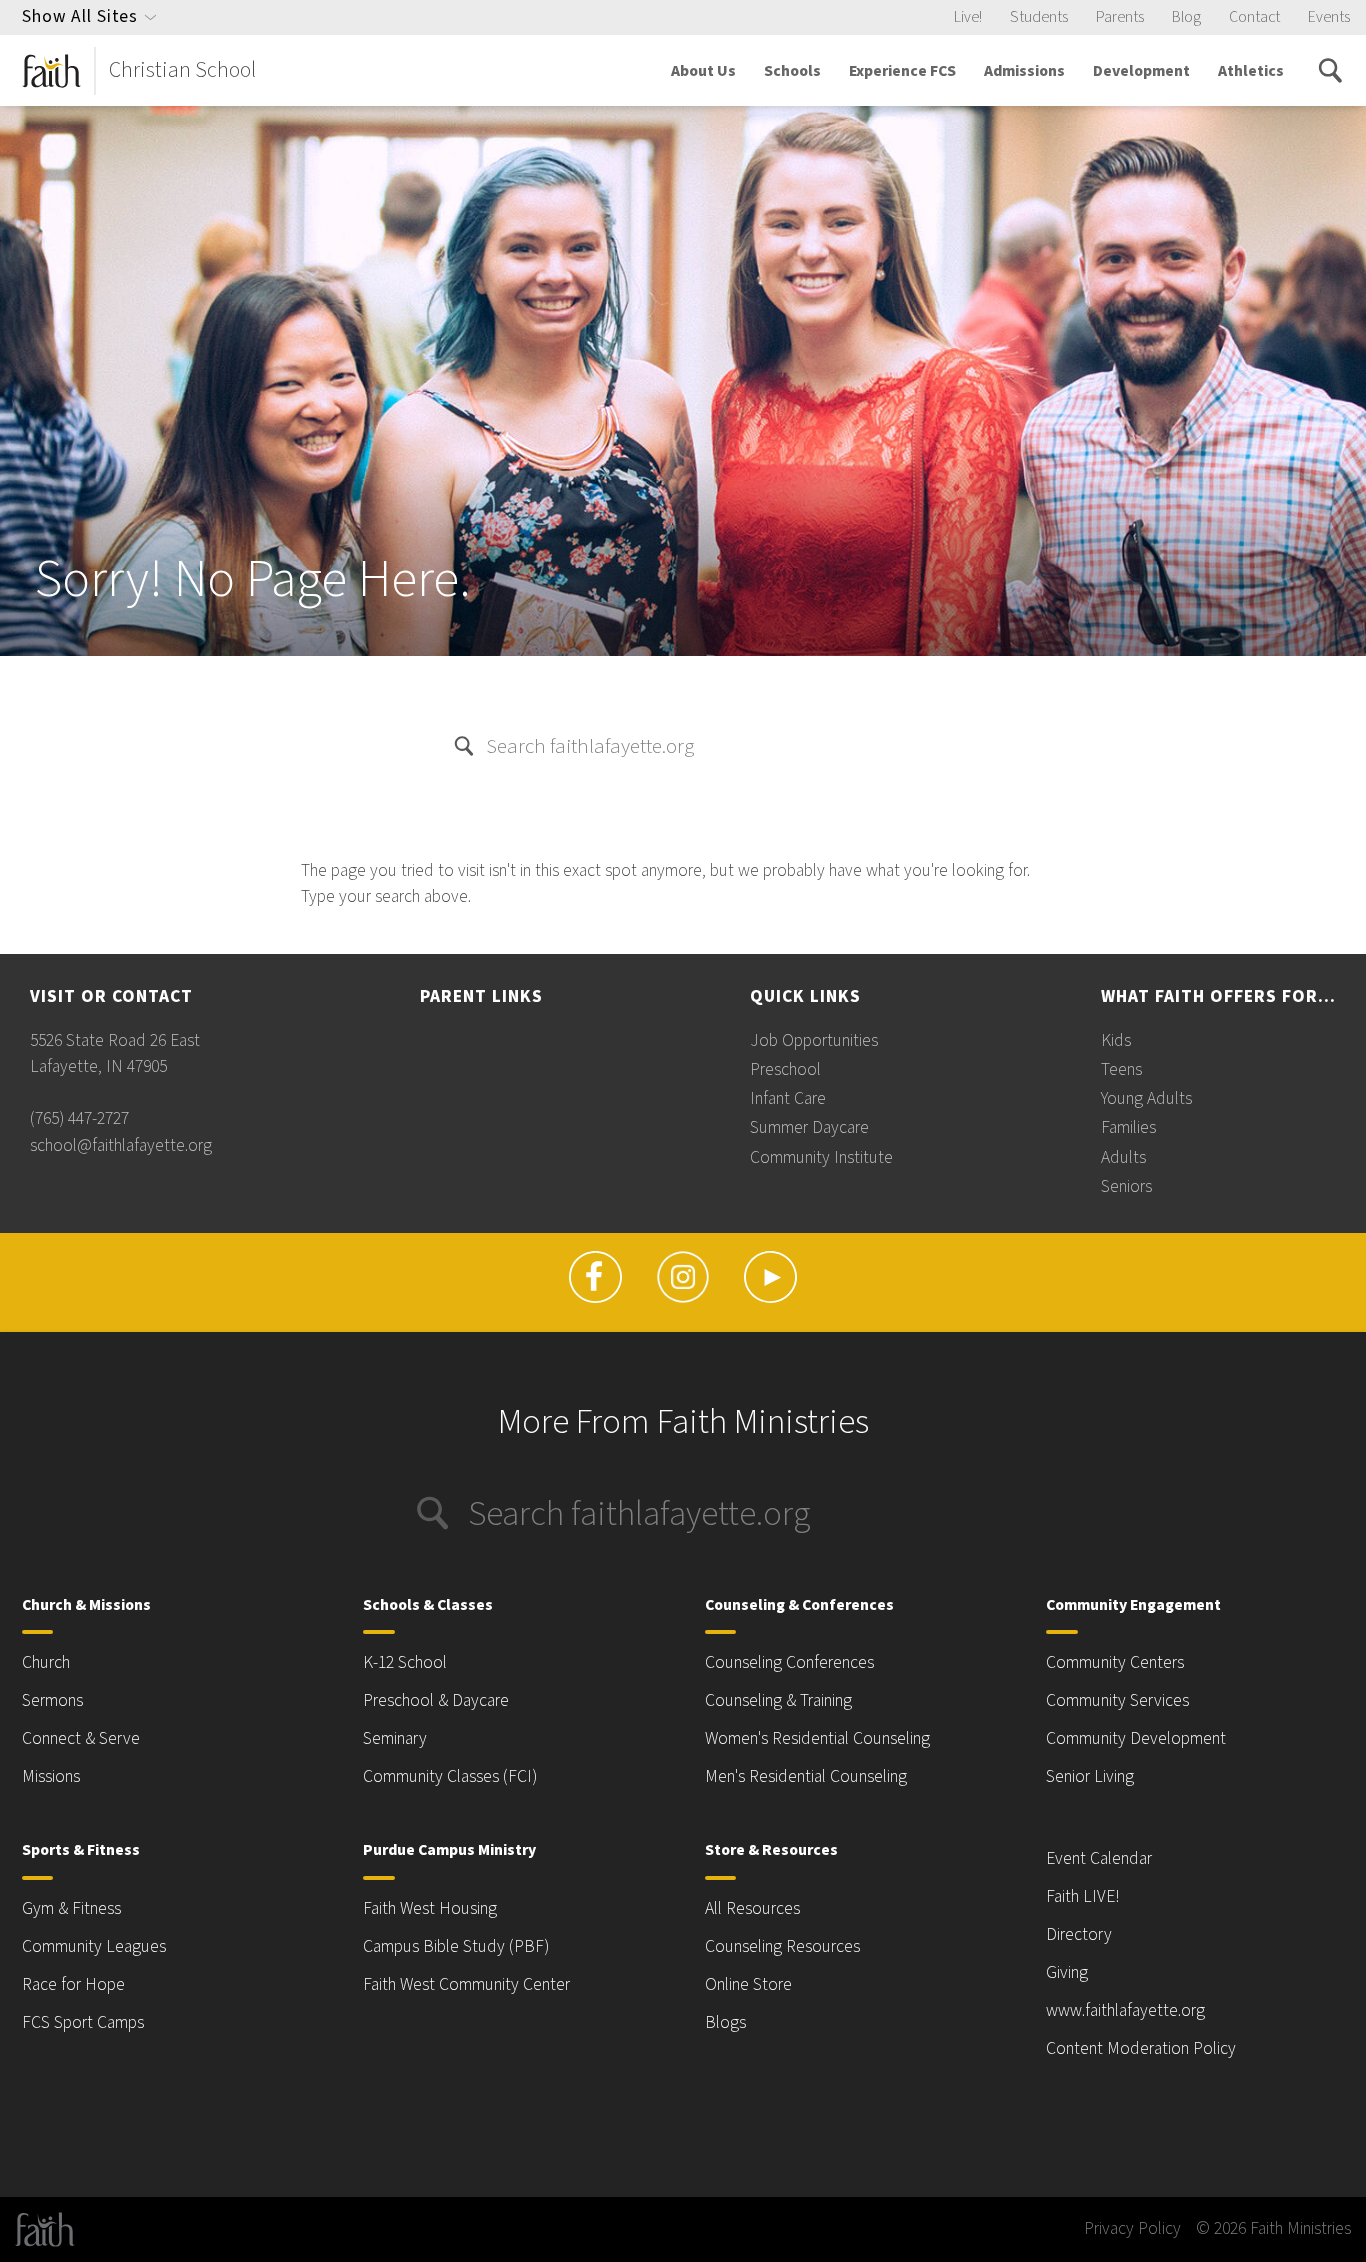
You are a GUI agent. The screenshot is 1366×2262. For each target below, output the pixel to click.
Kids (1116, 1040)
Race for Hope (73, 1984)
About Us (703, 71)
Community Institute (821, 1157)
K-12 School (405, 1662)
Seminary (395, 1738)
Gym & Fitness (71, 1908)
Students (1039, 17)
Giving (1067, 1972)
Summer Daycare (809, 1127)
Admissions (1024, 71)
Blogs (725, 2022)
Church (46, 1662)
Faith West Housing (430, 1908)
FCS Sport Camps (83, 2022)
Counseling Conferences (789, 1662)
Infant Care (788, 1098)
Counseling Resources (782, 1946)
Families (1128, 1127)
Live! (968, 17)
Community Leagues (94, 1946)
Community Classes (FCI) (450, 1776)
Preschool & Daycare (436, 1700)
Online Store (748, 1984)
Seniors (1126, 1186)
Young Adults (1146, 1098)
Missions (51, 1776)
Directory (1079, 1934)
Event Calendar (1099, 1858)
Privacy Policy (1132, 2228)
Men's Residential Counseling (806, 1776)
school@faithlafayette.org (121, 1145)
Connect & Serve (81, 1738)
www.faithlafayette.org (1125, 2010)
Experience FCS (902, 71)
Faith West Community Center (466, 1984)
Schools (792, 71)
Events (1329, 17)
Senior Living (1090, 1776)
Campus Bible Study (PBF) (456, 1946)
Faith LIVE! (1083, 1896)
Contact (1254, 17)
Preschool (785, 1069)
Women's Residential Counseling (817, 1738)
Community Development (1136, 1738)
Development (1141, 71)
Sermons (52, 1700)
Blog (1186, 17)
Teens (1121, 1069)
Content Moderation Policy (1141, 2048)
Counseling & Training (778, 1700)
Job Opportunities (814, 1040)
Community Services (1117, 1700)
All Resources (752, 1908)
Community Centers (1115, 1662)
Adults (1123, 1157)
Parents (1120, 17)
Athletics (1251, 71)
